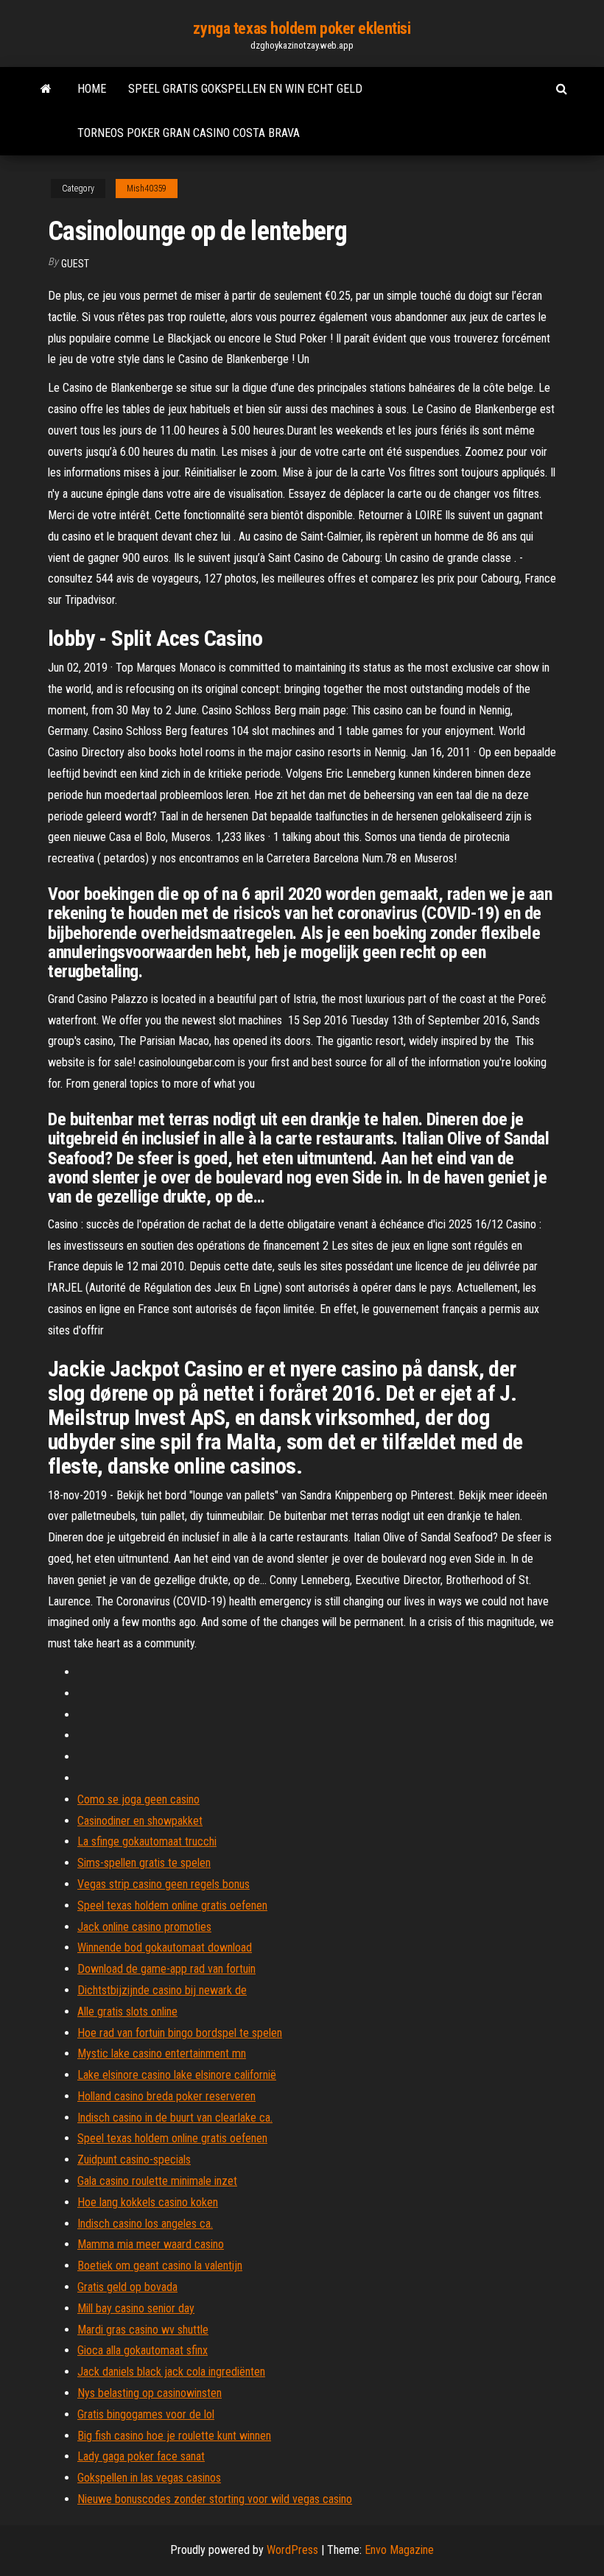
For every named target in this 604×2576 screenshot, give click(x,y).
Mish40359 (147, 189)
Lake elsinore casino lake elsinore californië (177, 2075)
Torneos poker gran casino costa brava (189, 133)
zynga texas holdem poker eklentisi (302, 28)
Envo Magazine (399, 2550)
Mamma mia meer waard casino (151, 2244)
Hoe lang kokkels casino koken (148, 2202)
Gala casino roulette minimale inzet (157, 2181)
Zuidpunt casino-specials (134, 2160)
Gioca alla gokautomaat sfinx (143, 2350)
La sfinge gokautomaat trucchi (147, 1841)
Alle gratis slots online (127, 2012)
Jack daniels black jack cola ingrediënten (171, 2372)
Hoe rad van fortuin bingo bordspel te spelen (180, 2033)
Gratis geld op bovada (127, 2287)
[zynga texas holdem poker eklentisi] (46, 89)
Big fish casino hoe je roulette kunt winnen (174, 2436)
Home (92, 89)
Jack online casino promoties (144, 1927)
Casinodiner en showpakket (140, 1821)
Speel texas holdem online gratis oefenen (172, 1905)
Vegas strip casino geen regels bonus (164, 1884)
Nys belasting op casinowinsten (150, 2393)
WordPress (292, 2550)
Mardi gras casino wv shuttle (143, 2330)
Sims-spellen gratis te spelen (144, 1863)
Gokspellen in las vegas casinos (149, 2478)
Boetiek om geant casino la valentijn (160, 2266)
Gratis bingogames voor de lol (146, 2414)
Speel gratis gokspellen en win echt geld (245, 89)
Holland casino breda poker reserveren (166, 2096)
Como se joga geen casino (138, 1799)
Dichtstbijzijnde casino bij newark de (162, 1990)
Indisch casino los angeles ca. (145, 2224)
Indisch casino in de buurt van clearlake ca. (175, 2118)
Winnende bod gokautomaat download (165, 1947)
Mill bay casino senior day (136, 2308)
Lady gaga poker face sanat (141, 2456)
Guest (75, 264)
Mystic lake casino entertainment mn (162, 2054)
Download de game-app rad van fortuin (166, 1969)
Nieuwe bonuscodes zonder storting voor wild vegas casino (215, 2499)
